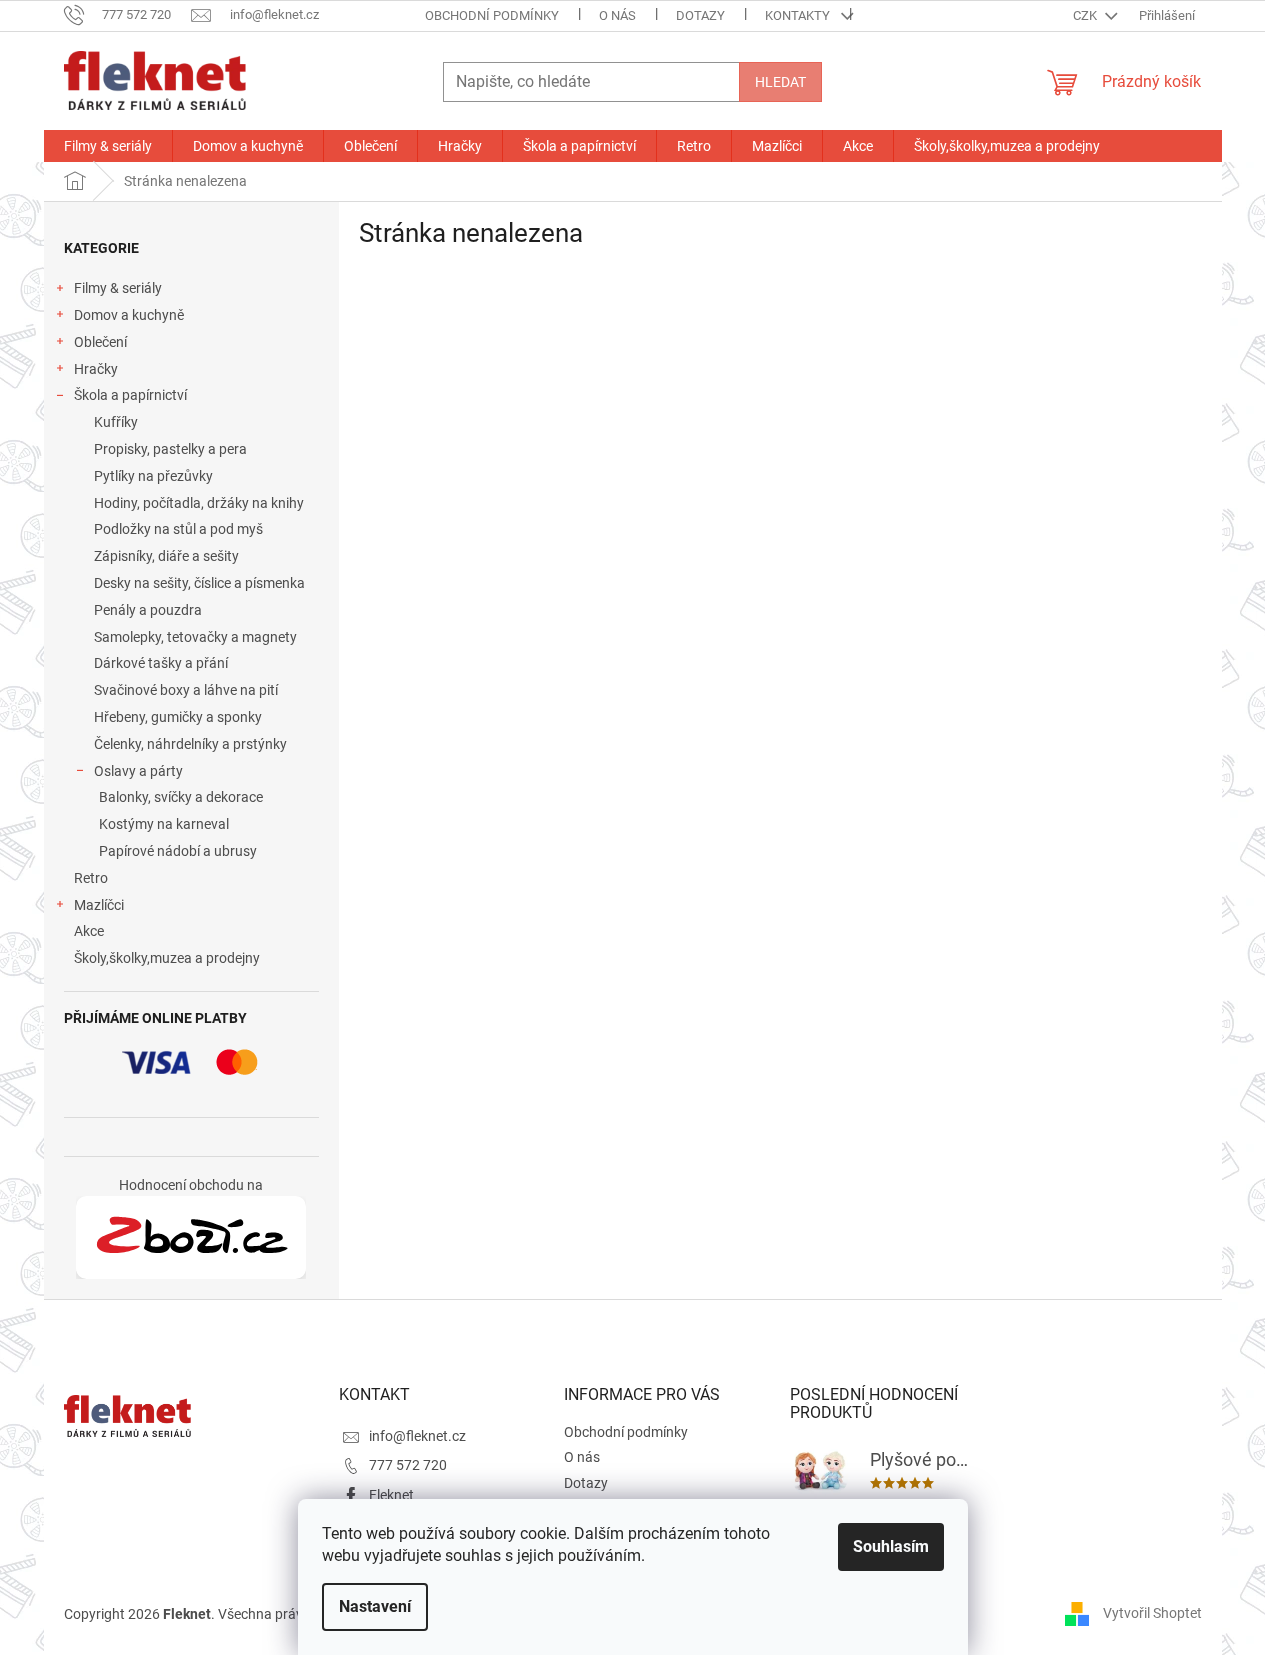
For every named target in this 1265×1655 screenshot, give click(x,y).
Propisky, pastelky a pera (170, 449)
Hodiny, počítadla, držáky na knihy (199, 503)
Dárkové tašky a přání (161, 663)
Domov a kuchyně (129, 315)
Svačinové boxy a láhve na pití (186, 690)
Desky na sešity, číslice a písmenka (199, 583)
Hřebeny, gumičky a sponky (178, 717)
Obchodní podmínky (492, 15)
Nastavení (375, 1606)
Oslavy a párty (138, 771)
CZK (1086, 15)
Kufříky (116, 422)
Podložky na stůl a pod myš (178, 529)
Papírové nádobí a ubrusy (178, 851)
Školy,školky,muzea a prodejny (167, 958)
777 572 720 (408, 1465)
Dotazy (700, 15)
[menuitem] (108, 146)
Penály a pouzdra (148, 610)
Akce (89, 931)
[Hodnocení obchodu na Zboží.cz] (191, 1238)
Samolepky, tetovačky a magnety (195, 637)
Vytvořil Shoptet (1152, 1613)
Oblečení (100, 342)
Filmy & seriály (118, 288)
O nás (617, 15)
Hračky (96, 369)
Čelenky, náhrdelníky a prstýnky (190, 744)
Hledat (780, 82)
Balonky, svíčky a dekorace (181, 797)
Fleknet (391, 1495)
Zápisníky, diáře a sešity (166, 556)
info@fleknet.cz (417, 1436)
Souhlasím (891, 1546)
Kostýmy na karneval (164, 824)
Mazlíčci (99, 905)
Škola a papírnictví (130, 395)
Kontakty (797, 15)
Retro (91, 878)
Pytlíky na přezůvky (153, 476)
